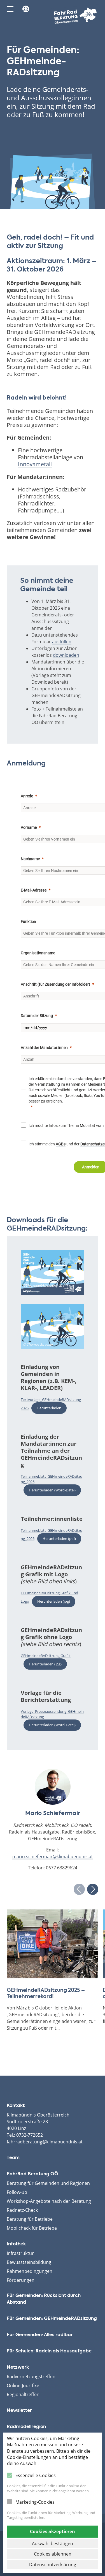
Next (93, 1889)
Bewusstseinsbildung (29, 2262)
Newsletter (19, 2411)
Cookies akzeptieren (53, 2531)
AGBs (61, 1144)
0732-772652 (30, 2135)
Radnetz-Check (22, 2210)
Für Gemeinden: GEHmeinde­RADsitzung (52, 2319)
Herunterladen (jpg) (54, 1601)
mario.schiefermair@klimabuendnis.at (53, 1856)
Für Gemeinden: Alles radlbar (40, 2335)
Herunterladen (49, 1408)
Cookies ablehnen (53, 2554)
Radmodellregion (26, 2427)
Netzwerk (18, 2368)
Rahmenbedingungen (30, 2271)
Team (13, 2158)
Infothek (16, 2244)
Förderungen (21, 2280)
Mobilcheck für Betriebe (32, 2228)
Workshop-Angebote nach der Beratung (49, 2201)
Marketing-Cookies (35, 2502)
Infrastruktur (20, 2253)
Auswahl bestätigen (53, 2543)
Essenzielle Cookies (36, 2475)
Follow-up (17, 2192)
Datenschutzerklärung (53, 2565)
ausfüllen (62, 642)
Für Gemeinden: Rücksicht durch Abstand (44, 2299)
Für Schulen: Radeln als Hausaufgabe (49, 2351)
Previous (79, 1889)
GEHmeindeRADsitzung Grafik (46, 1656)
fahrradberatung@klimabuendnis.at (45, 2142)
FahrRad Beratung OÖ (32, 2174)
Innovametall (35, 464)
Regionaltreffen (23, 2394)
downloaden (66, 655)
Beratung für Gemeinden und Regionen (48, 2183)
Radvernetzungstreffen (31, 2377)
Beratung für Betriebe (30, 2219)
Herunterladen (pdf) (59, 1538)
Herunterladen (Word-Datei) (52, 1490)
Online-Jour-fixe (23, 2385)
